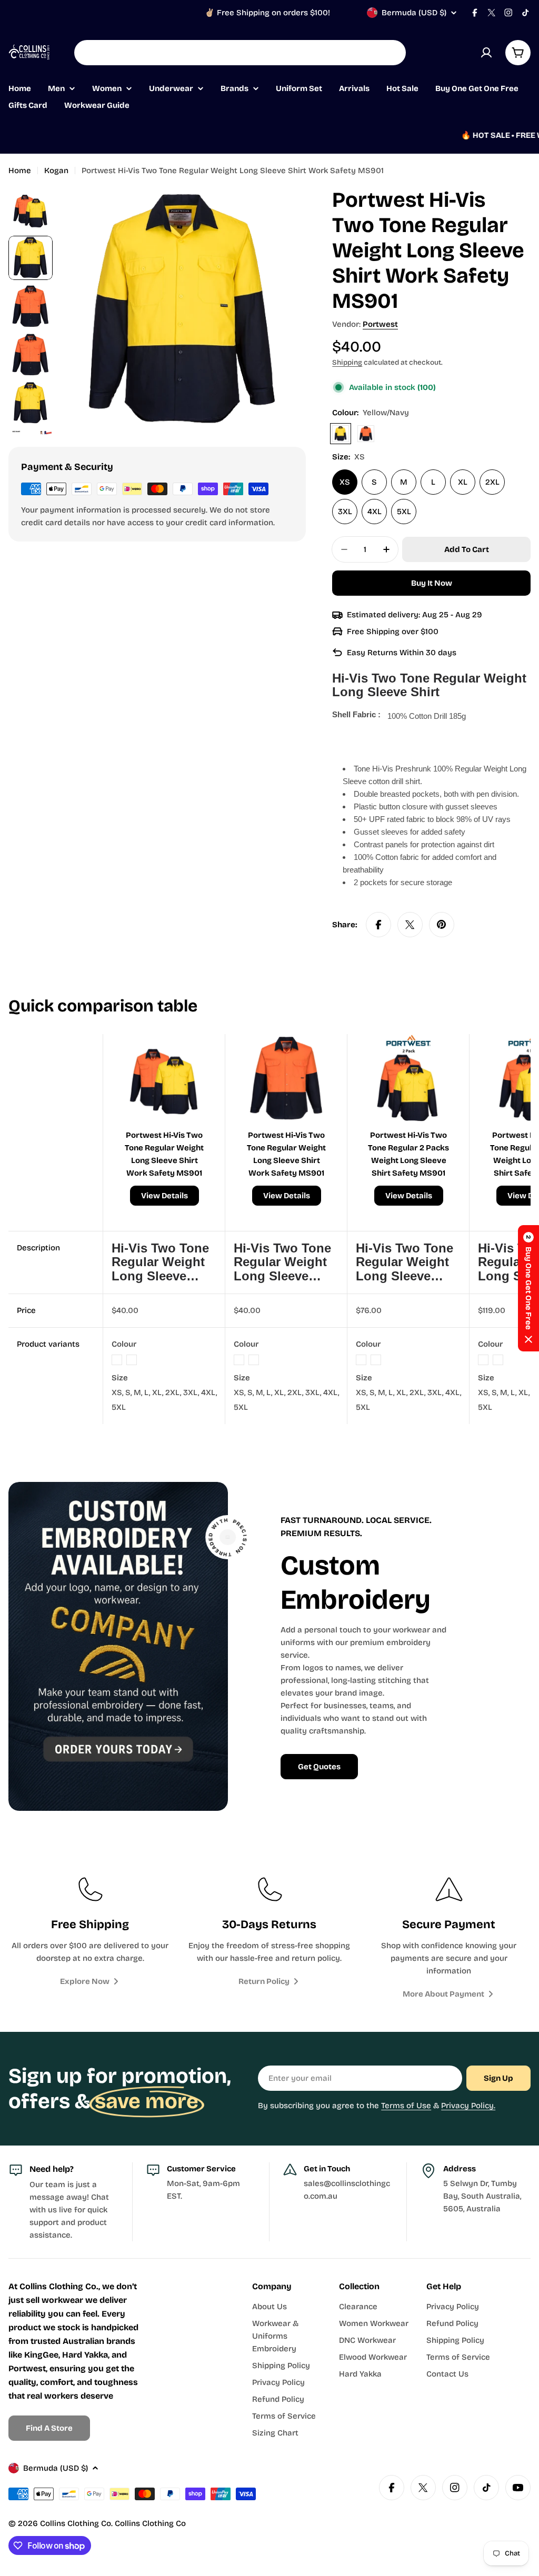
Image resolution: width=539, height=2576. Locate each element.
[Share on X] (410, 925)
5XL (404, 512)
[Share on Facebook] (378, 925)
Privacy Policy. (468, 2106)
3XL (345, 512)
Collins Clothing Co (76, 2523)
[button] (528, 1288)
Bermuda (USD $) (414, 13)
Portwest (380, 324)
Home (20, 171)
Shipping (347, 362)
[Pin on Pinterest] (442, 925)
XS (345, 482)
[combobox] (240, 53)
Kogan (56, 171)
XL (463, 482)
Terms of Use (406, 2106)
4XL (375, 512)
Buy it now (432, 583)
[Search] (391, 53)
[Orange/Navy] (366, 434)
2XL (492, 482)
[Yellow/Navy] (341, 434)
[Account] (486, 53)
